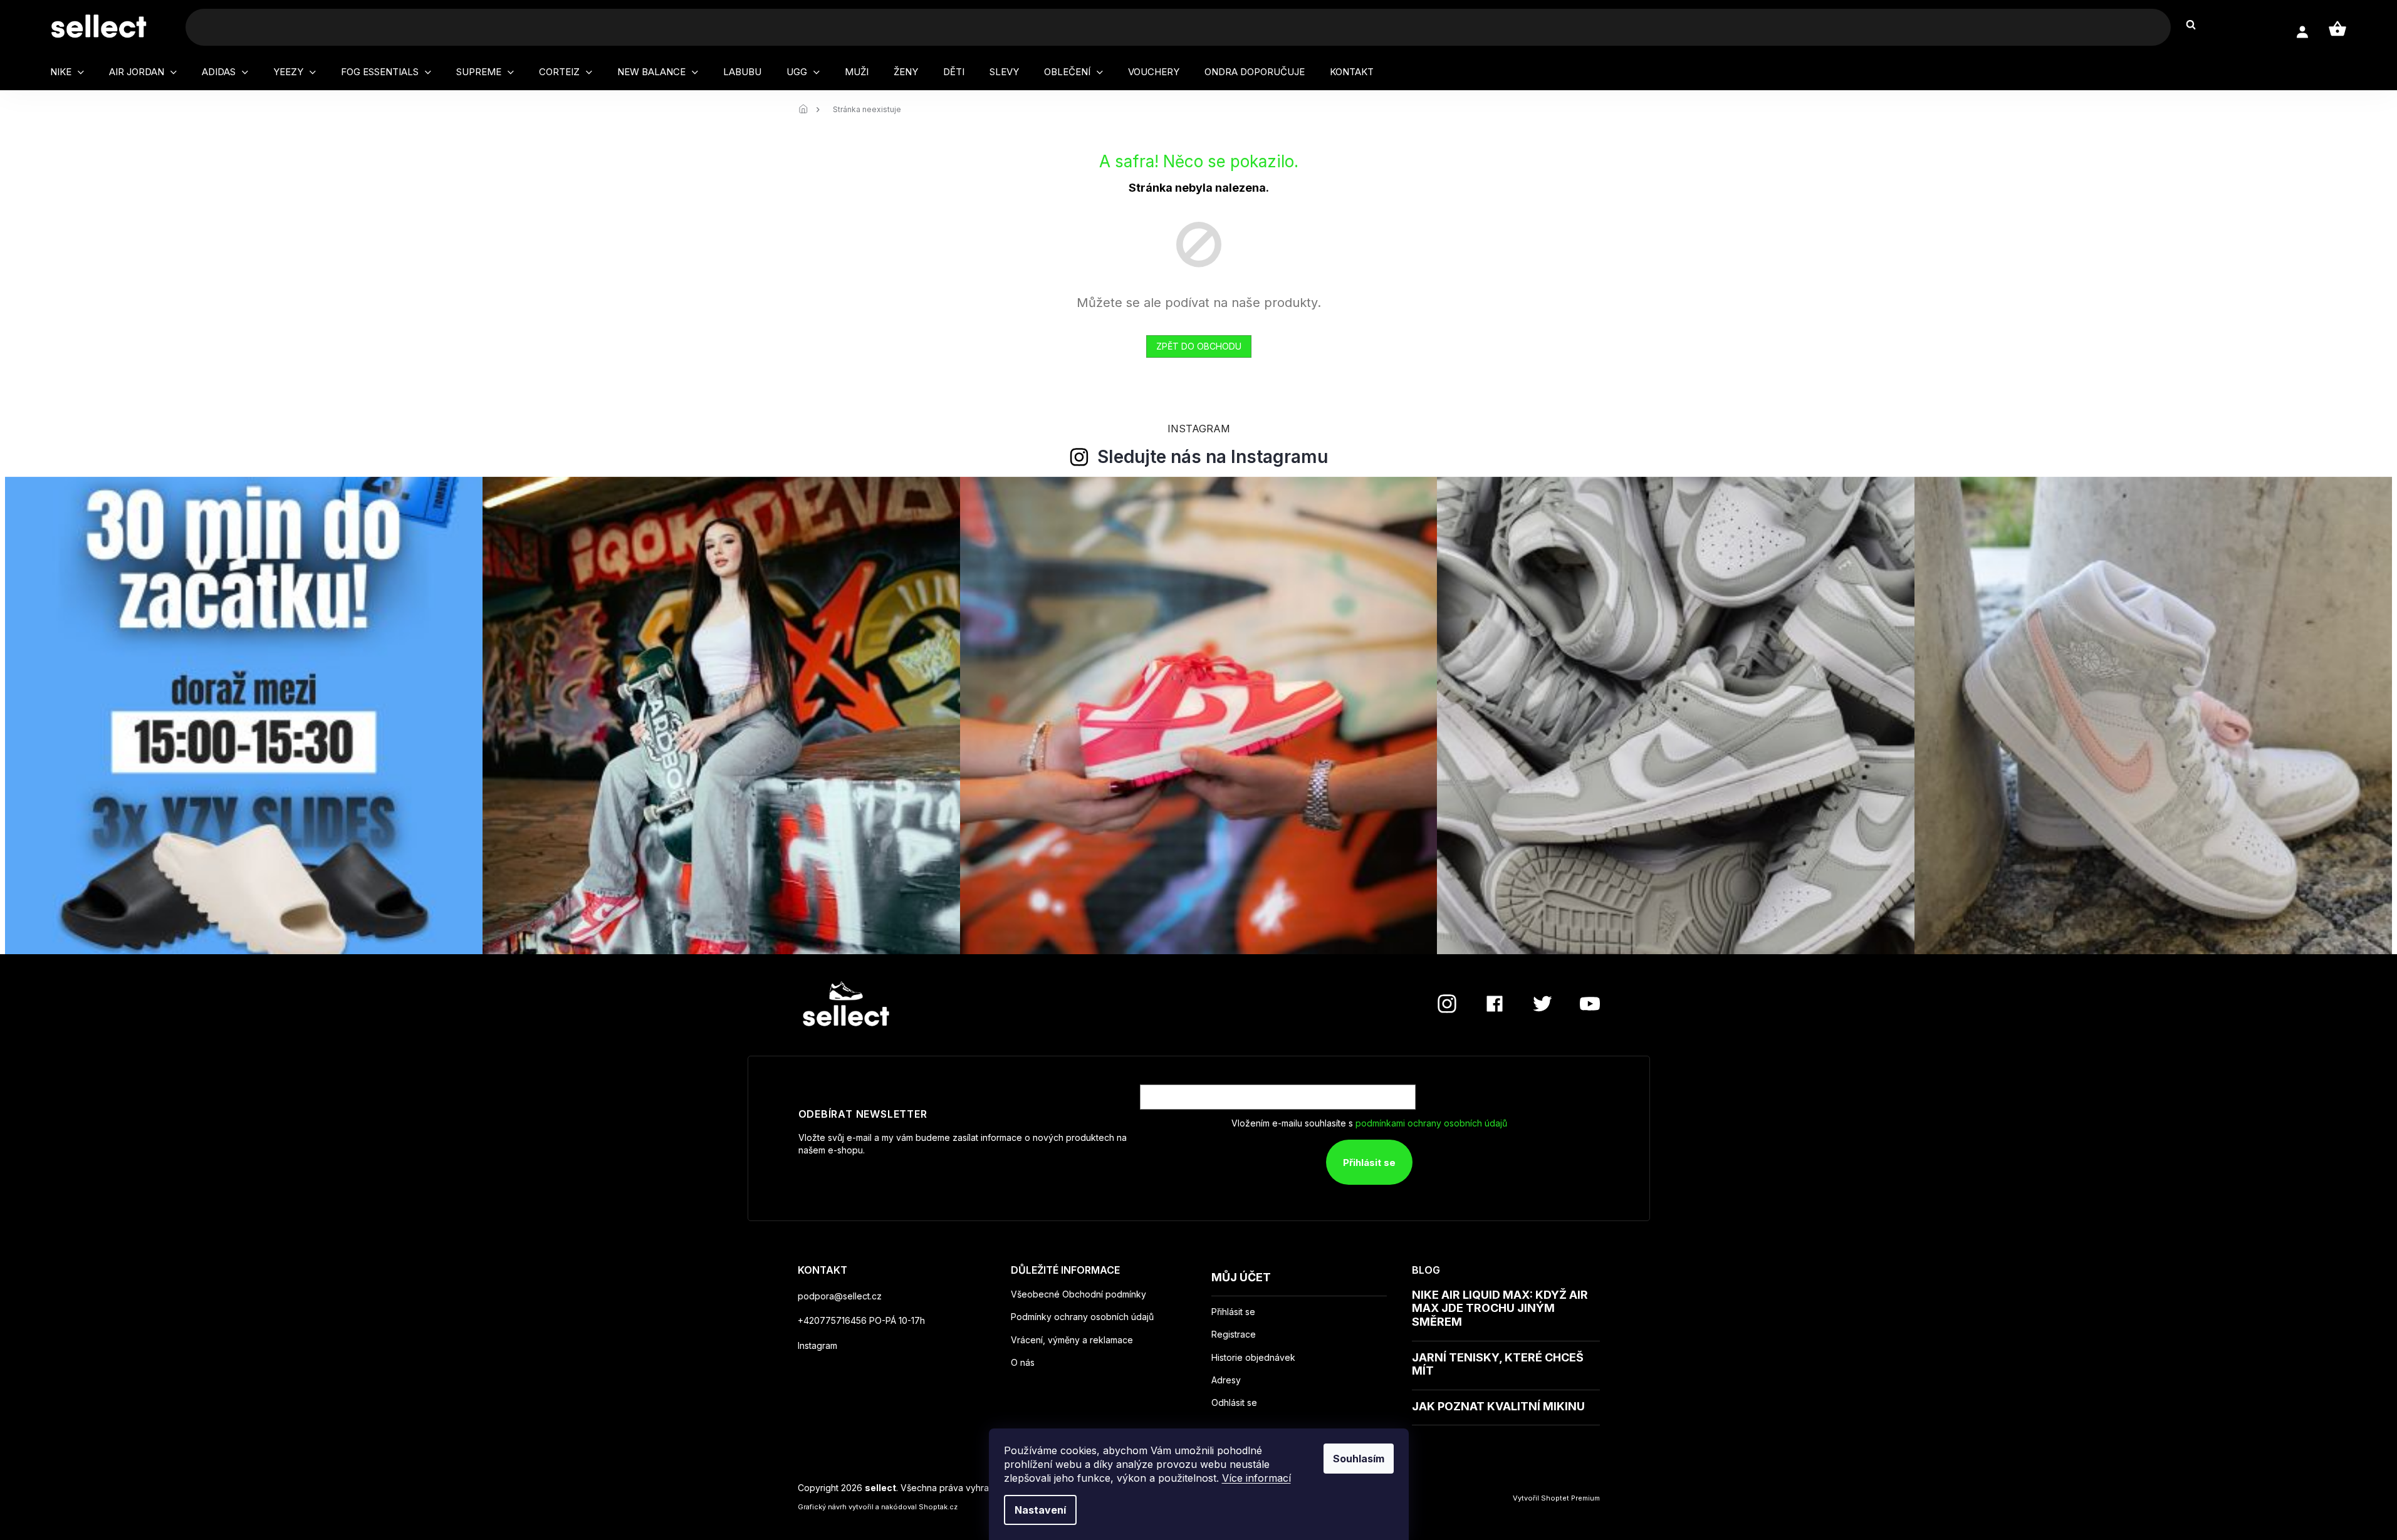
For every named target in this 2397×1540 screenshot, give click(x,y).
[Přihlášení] (2302, 32)
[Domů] (807, 110)
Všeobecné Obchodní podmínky (1078, 1294)
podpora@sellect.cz (840, 1296)
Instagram (817, 1345)
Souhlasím (1359, 1459)
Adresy (1226, 1380)
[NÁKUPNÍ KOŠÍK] (2337, 29)
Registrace (1234, 1334)
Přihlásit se (1369, 1163)
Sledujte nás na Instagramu (1213, 457)
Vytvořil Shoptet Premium (1556, 1498)
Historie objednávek (1253, 1358)
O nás (1023, 1362)
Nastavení (1040, 1510)
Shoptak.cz (938, 1507)
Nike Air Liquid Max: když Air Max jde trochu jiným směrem (1500, 1308)
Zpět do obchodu (1199, 346)
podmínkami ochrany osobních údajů (1431, 1123)
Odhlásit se (1234, 1403)
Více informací (1256, 1478)
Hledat (2197, 25)
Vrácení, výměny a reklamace (1072, 1340)
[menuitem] (67, 72)
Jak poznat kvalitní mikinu (1498, 1406)
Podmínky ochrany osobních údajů (1082, 1317)
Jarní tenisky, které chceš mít (1498, 1364)
